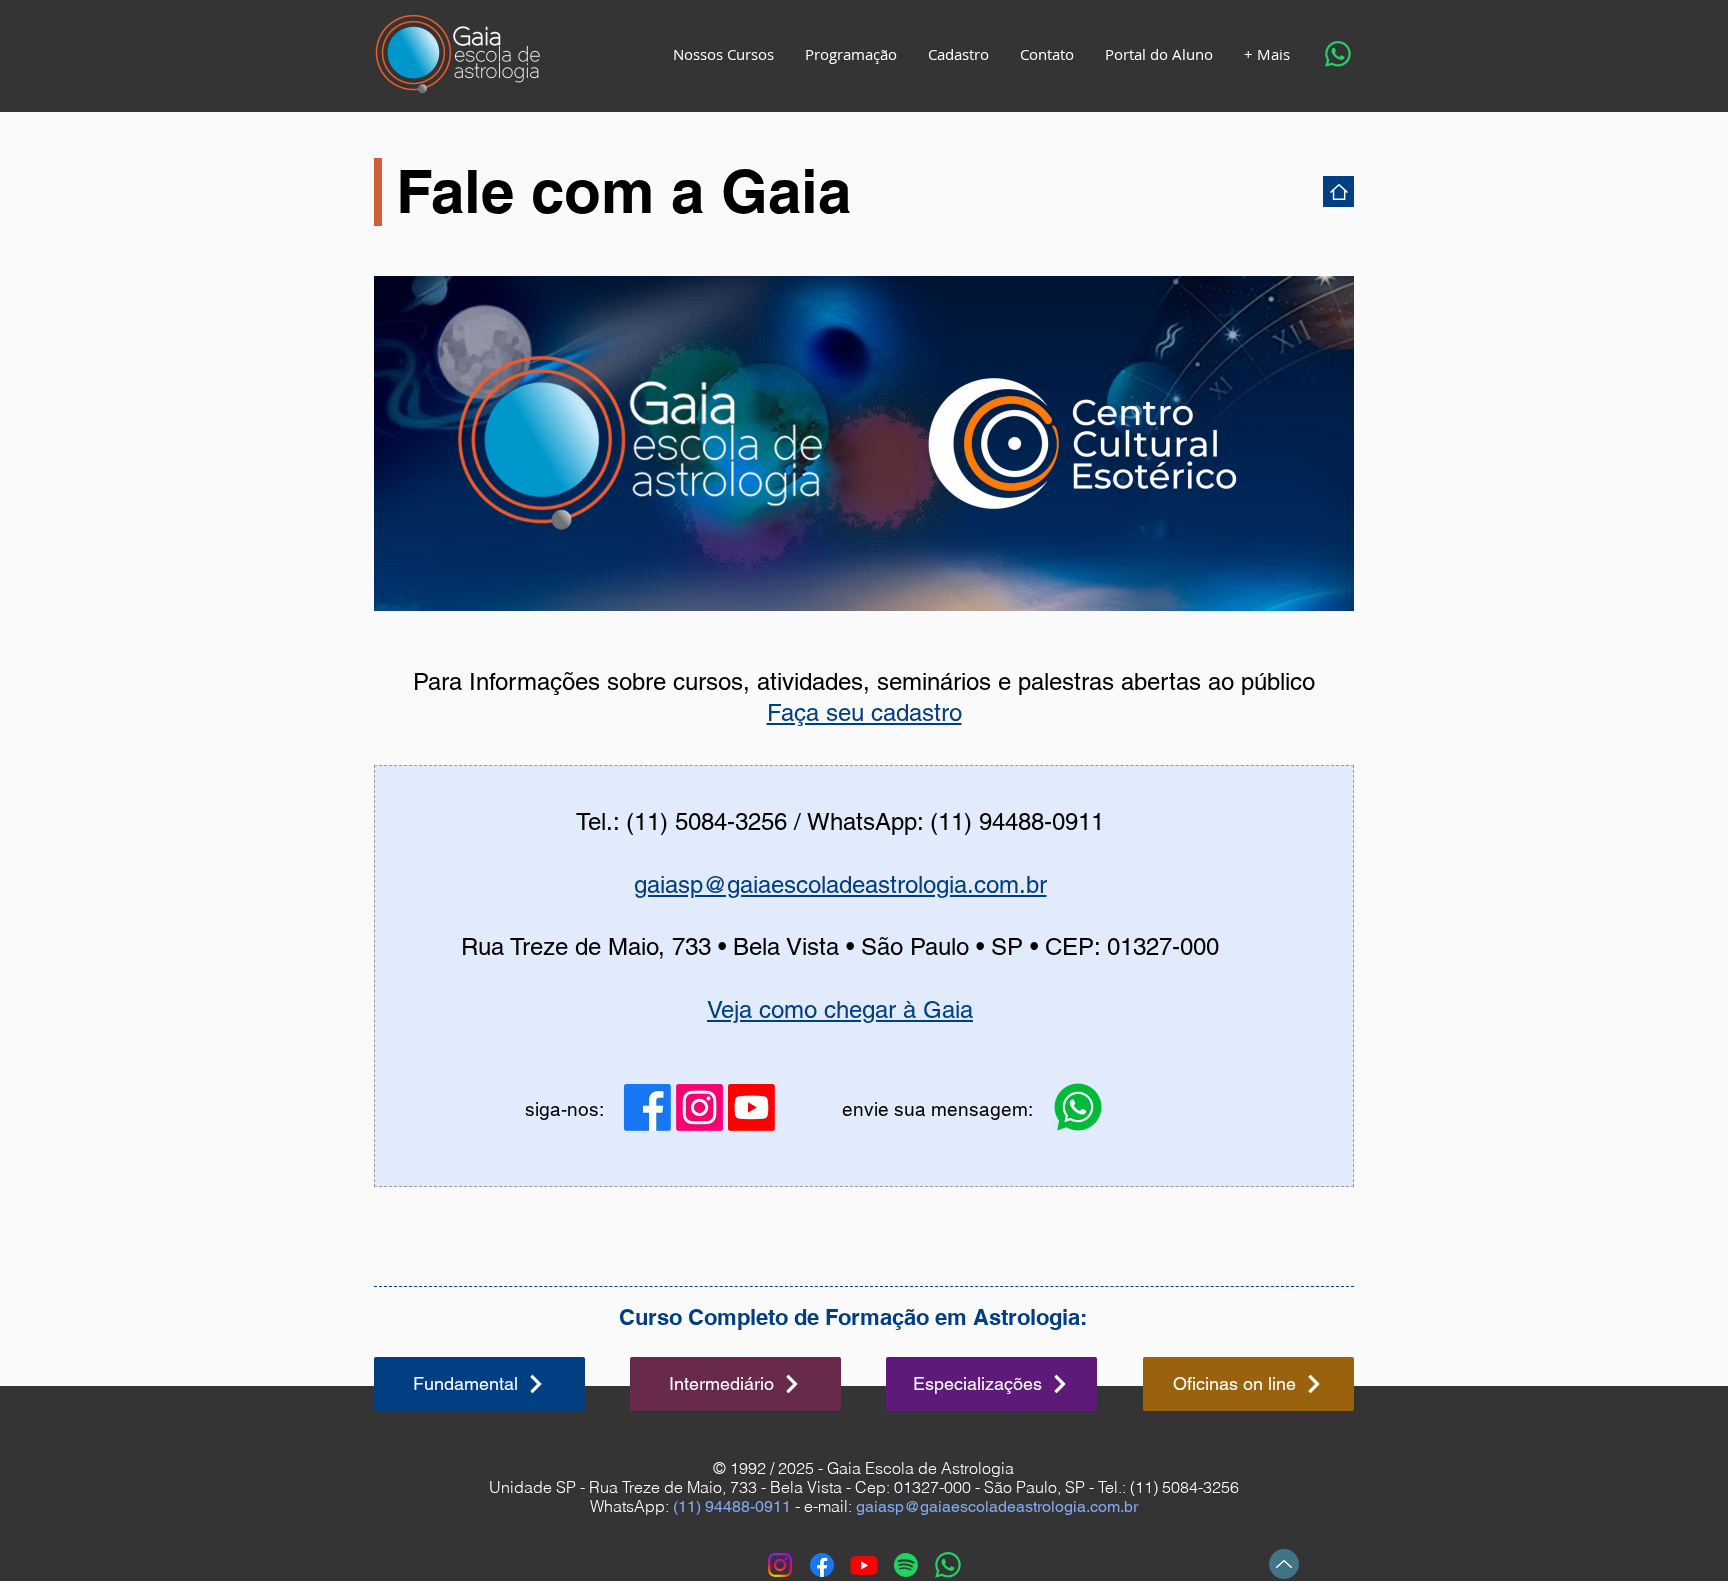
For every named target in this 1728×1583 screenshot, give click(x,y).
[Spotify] (906, 1565)
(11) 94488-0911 (732, 1506)
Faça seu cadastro (864, 712)
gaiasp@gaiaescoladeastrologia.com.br (840, 884)
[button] (723, 54)
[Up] (1284, 1564)
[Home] (1338, 191)
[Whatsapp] (1338, 54)
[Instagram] (699, 1107)
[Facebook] (647, 1107)
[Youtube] (751, 1107)
